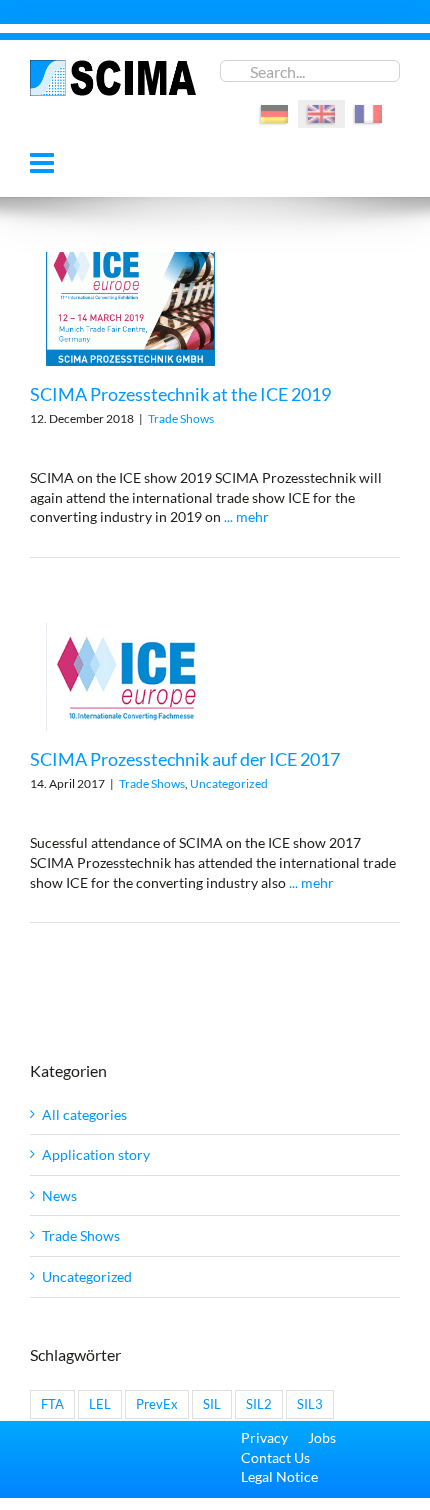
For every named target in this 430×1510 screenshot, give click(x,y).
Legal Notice (279, 1476)
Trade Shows (181, 418)
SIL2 (259, 1404)
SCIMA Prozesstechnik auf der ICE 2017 (185, 759)
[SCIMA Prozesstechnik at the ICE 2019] (130, 309)
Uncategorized (229, 783)
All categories (84, 1114)
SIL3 (310, 1404)
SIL (212, 1404)
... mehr (246, 516)
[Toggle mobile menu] (44, 163)
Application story (96, 1154)
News (59, 1195)
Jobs (322, 1437)
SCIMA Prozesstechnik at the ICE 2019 (180, 394)
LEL (100, 1404)
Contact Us (275, 1457)
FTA (52, 1404)
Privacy (264, 1437)
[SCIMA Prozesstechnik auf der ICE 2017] (130, 677)
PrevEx (157, 1404)
